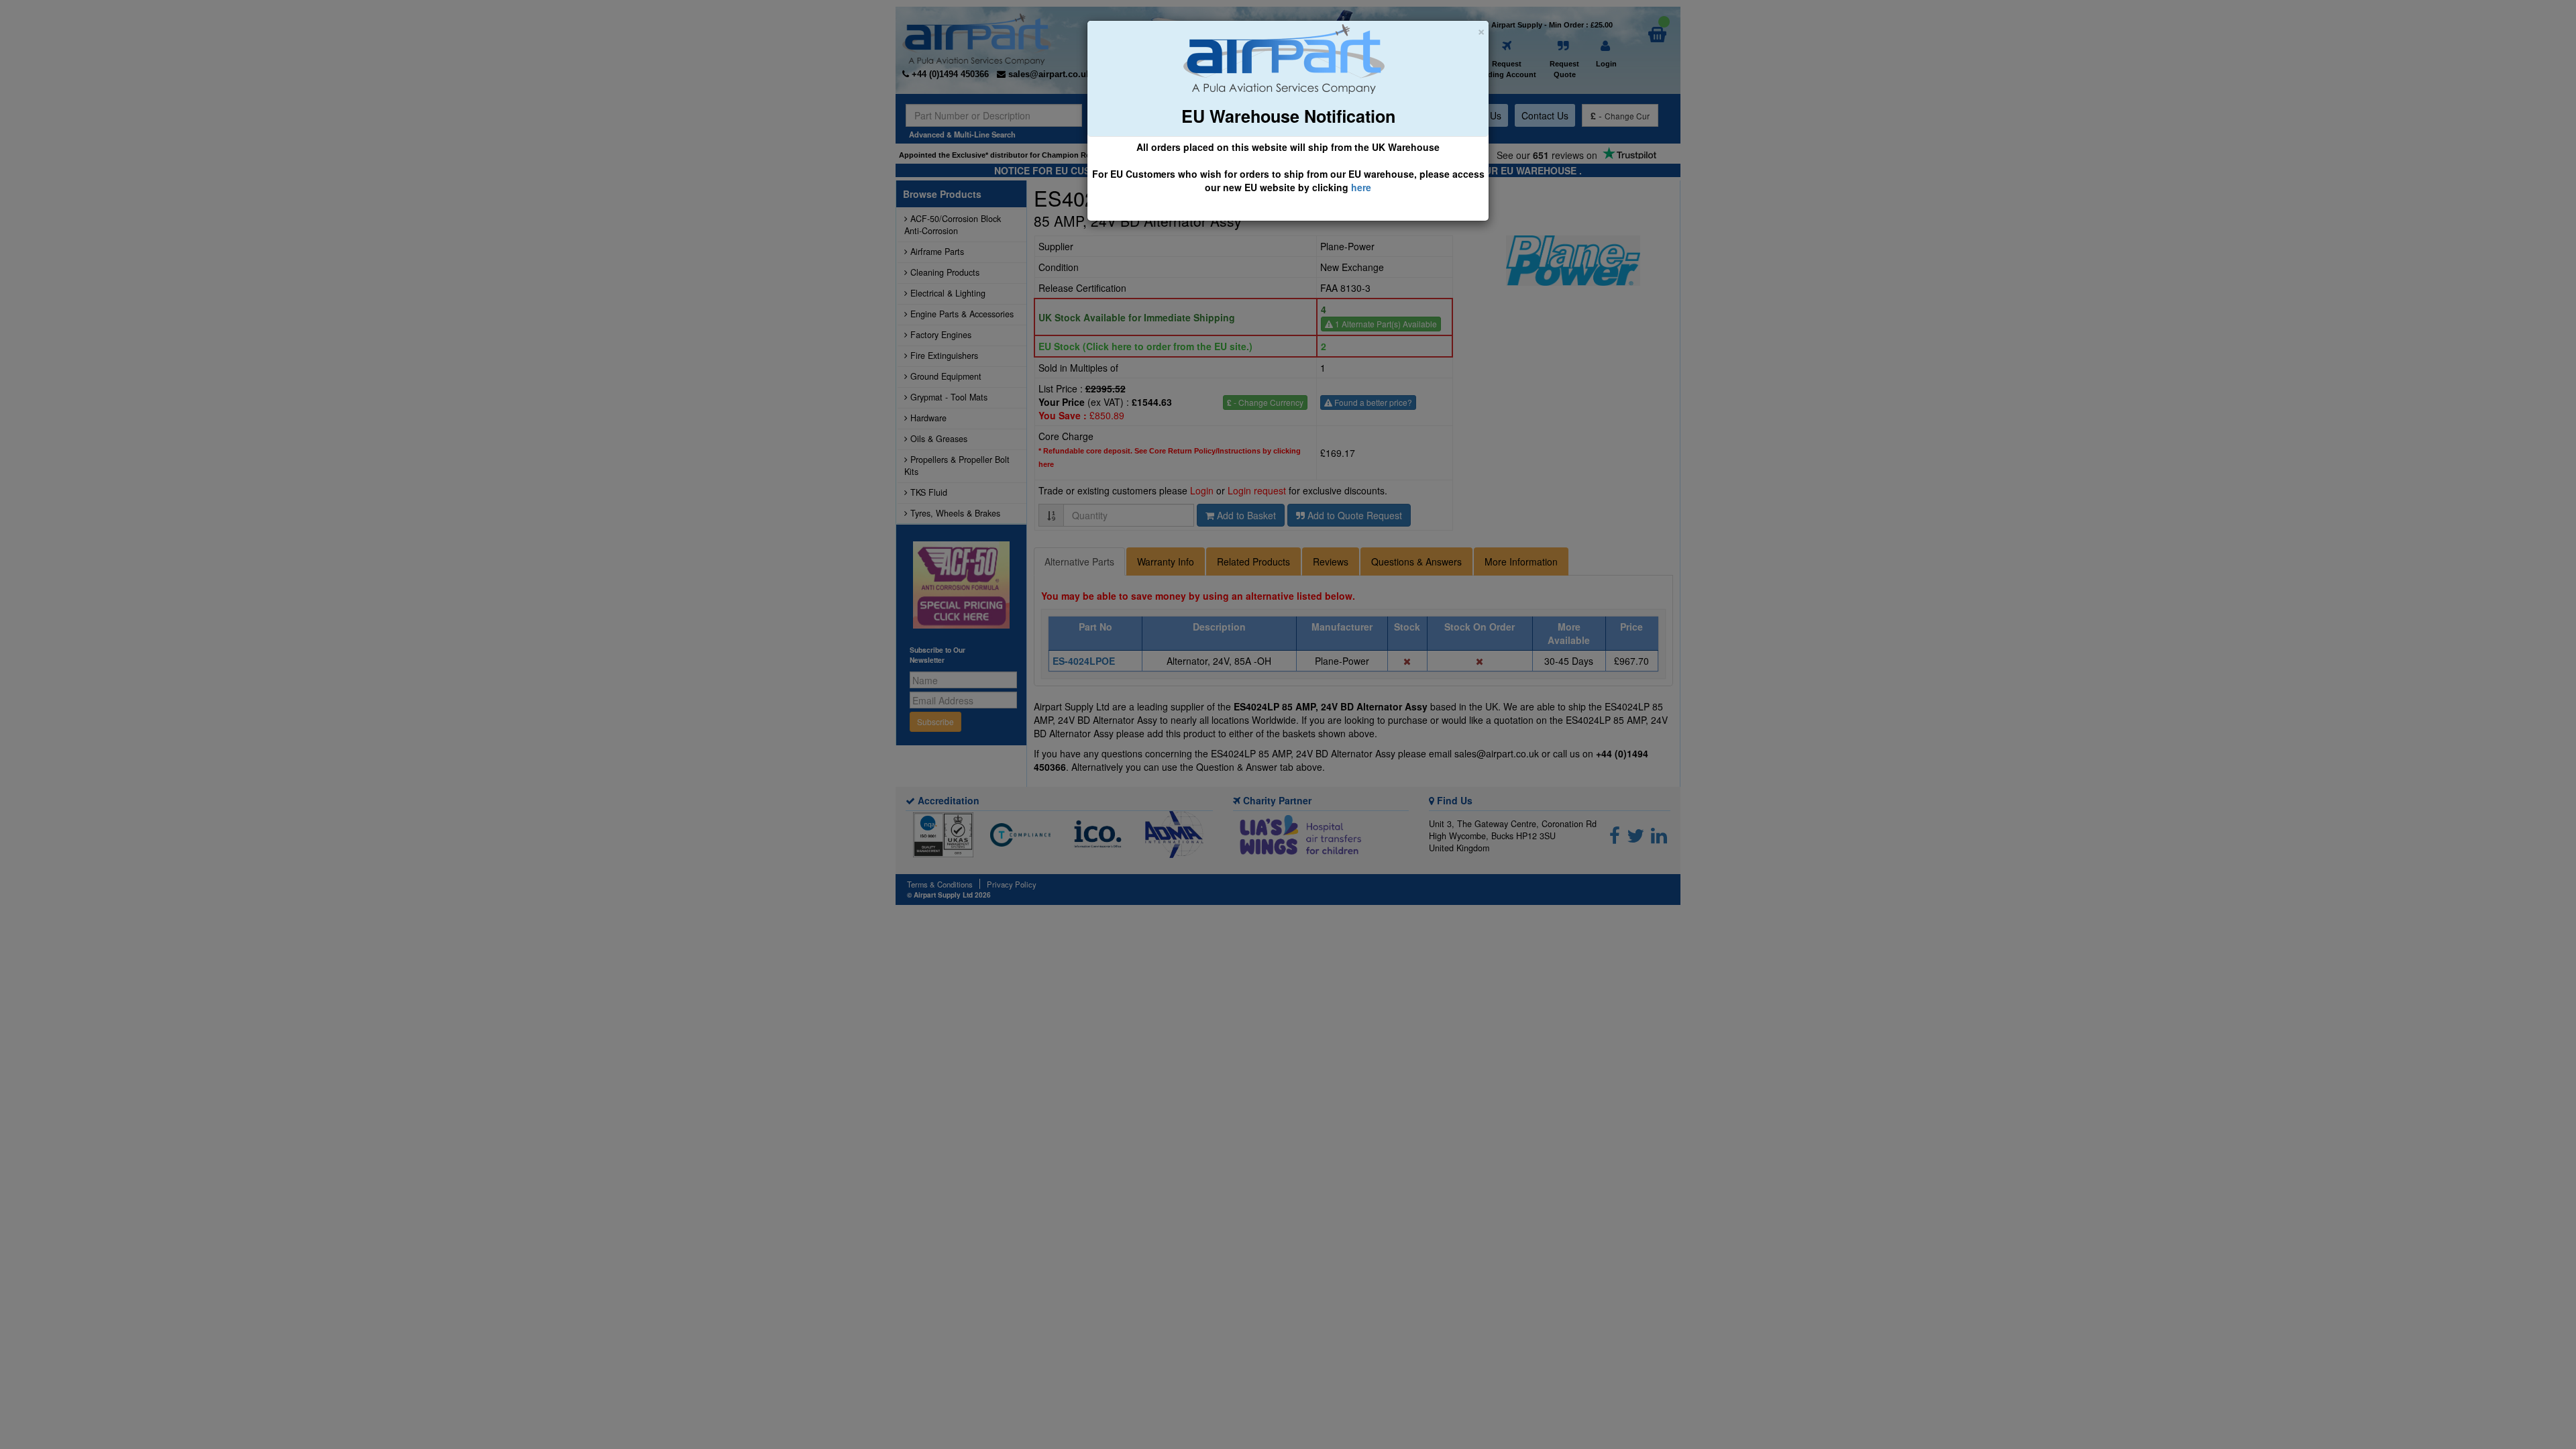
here (1361, 187)
